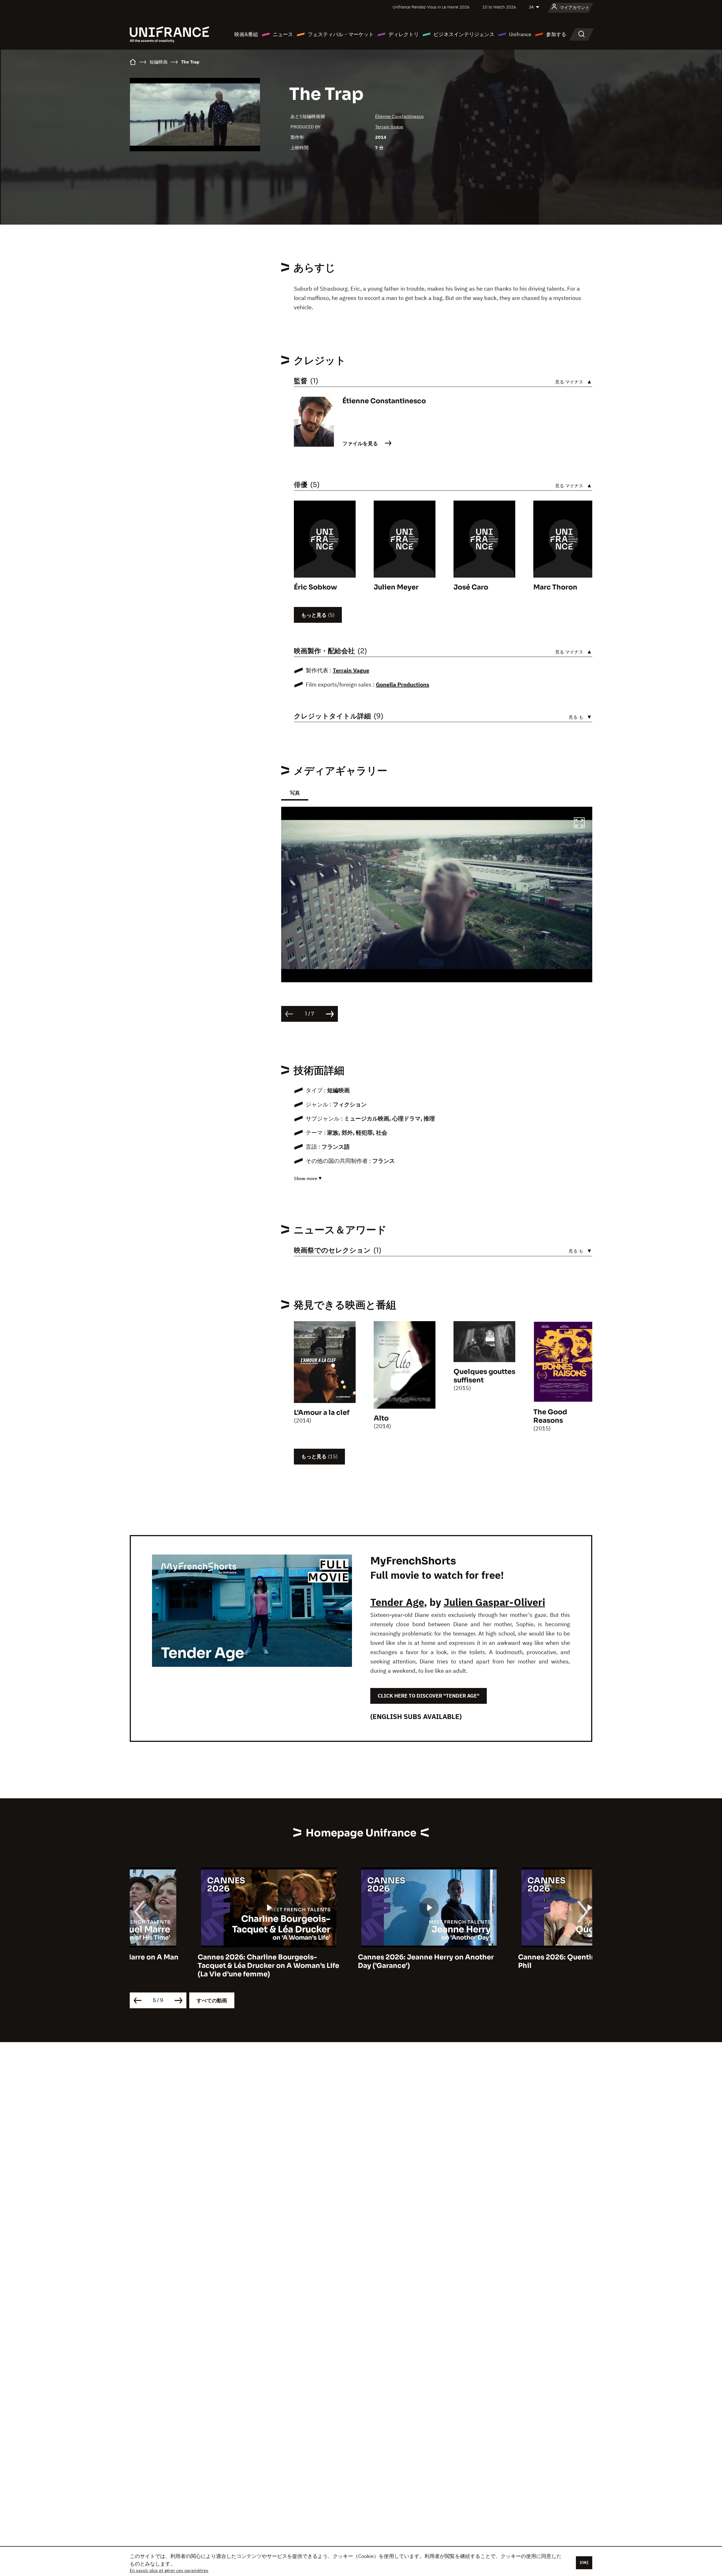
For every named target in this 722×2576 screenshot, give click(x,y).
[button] (579, 824)
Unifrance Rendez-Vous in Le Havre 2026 (431, 7)
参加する (556, 34)
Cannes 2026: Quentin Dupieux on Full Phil (356, 1961)
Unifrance (520, 34)
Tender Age (397, 1602)
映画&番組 (246, 34)
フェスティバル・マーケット (341, 34)
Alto (381, 1418)
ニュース (283, 34)
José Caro (471, 587)
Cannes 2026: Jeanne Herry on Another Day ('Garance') (198, 1961)
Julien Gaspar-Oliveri (494, 1602)
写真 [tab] (295, 793)
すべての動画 (212, 2000)
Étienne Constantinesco (399, 116)
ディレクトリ (404, 34)
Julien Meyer (396, 587)
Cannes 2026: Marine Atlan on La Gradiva (521, 1957)
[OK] (584, 2562)
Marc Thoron (555, 587)
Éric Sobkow (315, 587)
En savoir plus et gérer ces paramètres (169, 2570)
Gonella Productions (403, 684)
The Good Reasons (550, 1416)
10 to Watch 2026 (499, 7)
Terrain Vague (389, 127)
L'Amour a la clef (322, 1413)
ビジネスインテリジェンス (464, 34)
